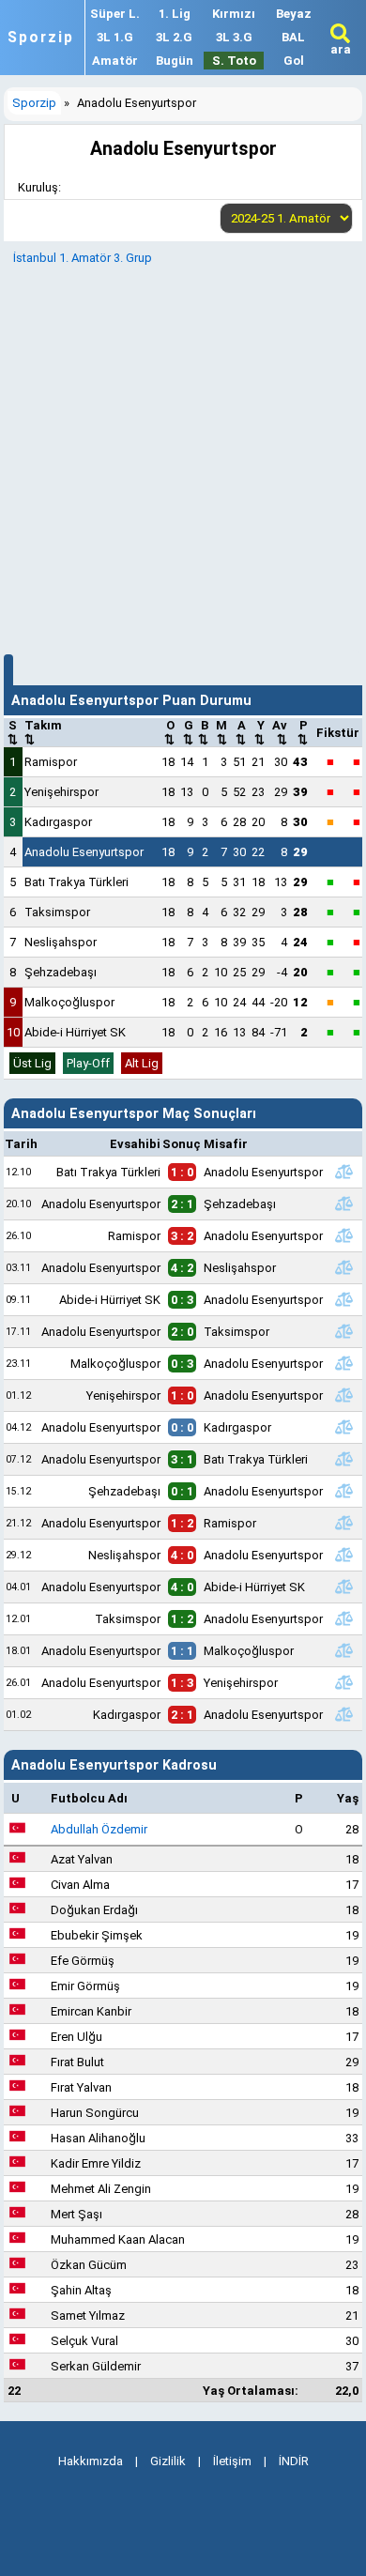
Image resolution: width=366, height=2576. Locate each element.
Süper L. (115, 14)
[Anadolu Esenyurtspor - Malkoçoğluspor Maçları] (344, 1650)
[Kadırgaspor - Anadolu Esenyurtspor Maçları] (344, 1714)
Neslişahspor (61, 942)
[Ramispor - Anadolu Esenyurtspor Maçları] (344, 1235)
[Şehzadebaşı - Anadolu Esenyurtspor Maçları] (344, 1491)
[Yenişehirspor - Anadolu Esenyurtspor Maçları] (344, 1395)
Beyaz (294, 14)
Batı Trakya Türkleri (76, 882)
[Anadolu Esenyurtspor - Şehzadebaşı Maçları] (344, 1204)
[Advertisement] (183, 457)
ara (341, 49)
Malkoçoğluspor (69, 1002)
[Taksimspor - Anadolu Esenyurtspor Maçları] (344, 1618)
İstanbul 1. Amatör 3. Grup (83, 258)
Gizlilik (168, 2461)
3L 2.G (174, 37)
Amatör (115, 61)
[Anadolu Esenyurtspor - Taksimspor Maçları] (344, 1331)
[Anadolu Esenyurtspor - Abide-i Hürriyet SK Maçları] (344, 1587)
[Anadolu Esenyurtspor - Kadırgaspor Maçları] (344, 1427)
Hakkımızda (91, 2461)
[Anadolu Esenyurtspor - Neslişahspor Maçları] (344, 1267)
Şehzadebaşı (61, 972)
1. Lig (175, 14)
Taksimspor (57, 912)
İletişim (232, 2461)
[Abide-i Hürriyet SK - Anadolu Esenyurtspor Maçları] (344, 1299)
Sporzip (41, 38)
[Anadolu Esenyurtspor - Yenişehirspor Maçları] (344, 1682)
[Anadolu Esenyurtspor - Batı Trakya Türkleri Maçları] (344, 1459)
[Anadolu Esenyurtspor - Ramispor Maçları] (344, 1523)
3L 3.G (234, 37)
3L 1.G (115, 37)
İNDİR (294, 2461)
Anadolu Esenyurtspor (84, 852)
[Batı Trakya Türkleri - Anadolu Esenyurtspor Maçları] (344, 1172)
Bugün (175, 61)
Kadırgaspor (58, 822)
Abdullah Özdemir (99, 1829)
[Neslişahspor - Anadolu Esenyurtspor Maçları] (344, 1555)
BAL (293, 37)
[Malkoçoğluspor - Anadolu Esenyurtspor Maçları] (344, 1363)
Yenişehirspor (61, 792)
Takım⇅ (43, 732)
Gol (294, 61)
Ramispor (51, 762)
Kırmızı (234, 14)
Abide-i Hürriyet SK (75, 1032)
